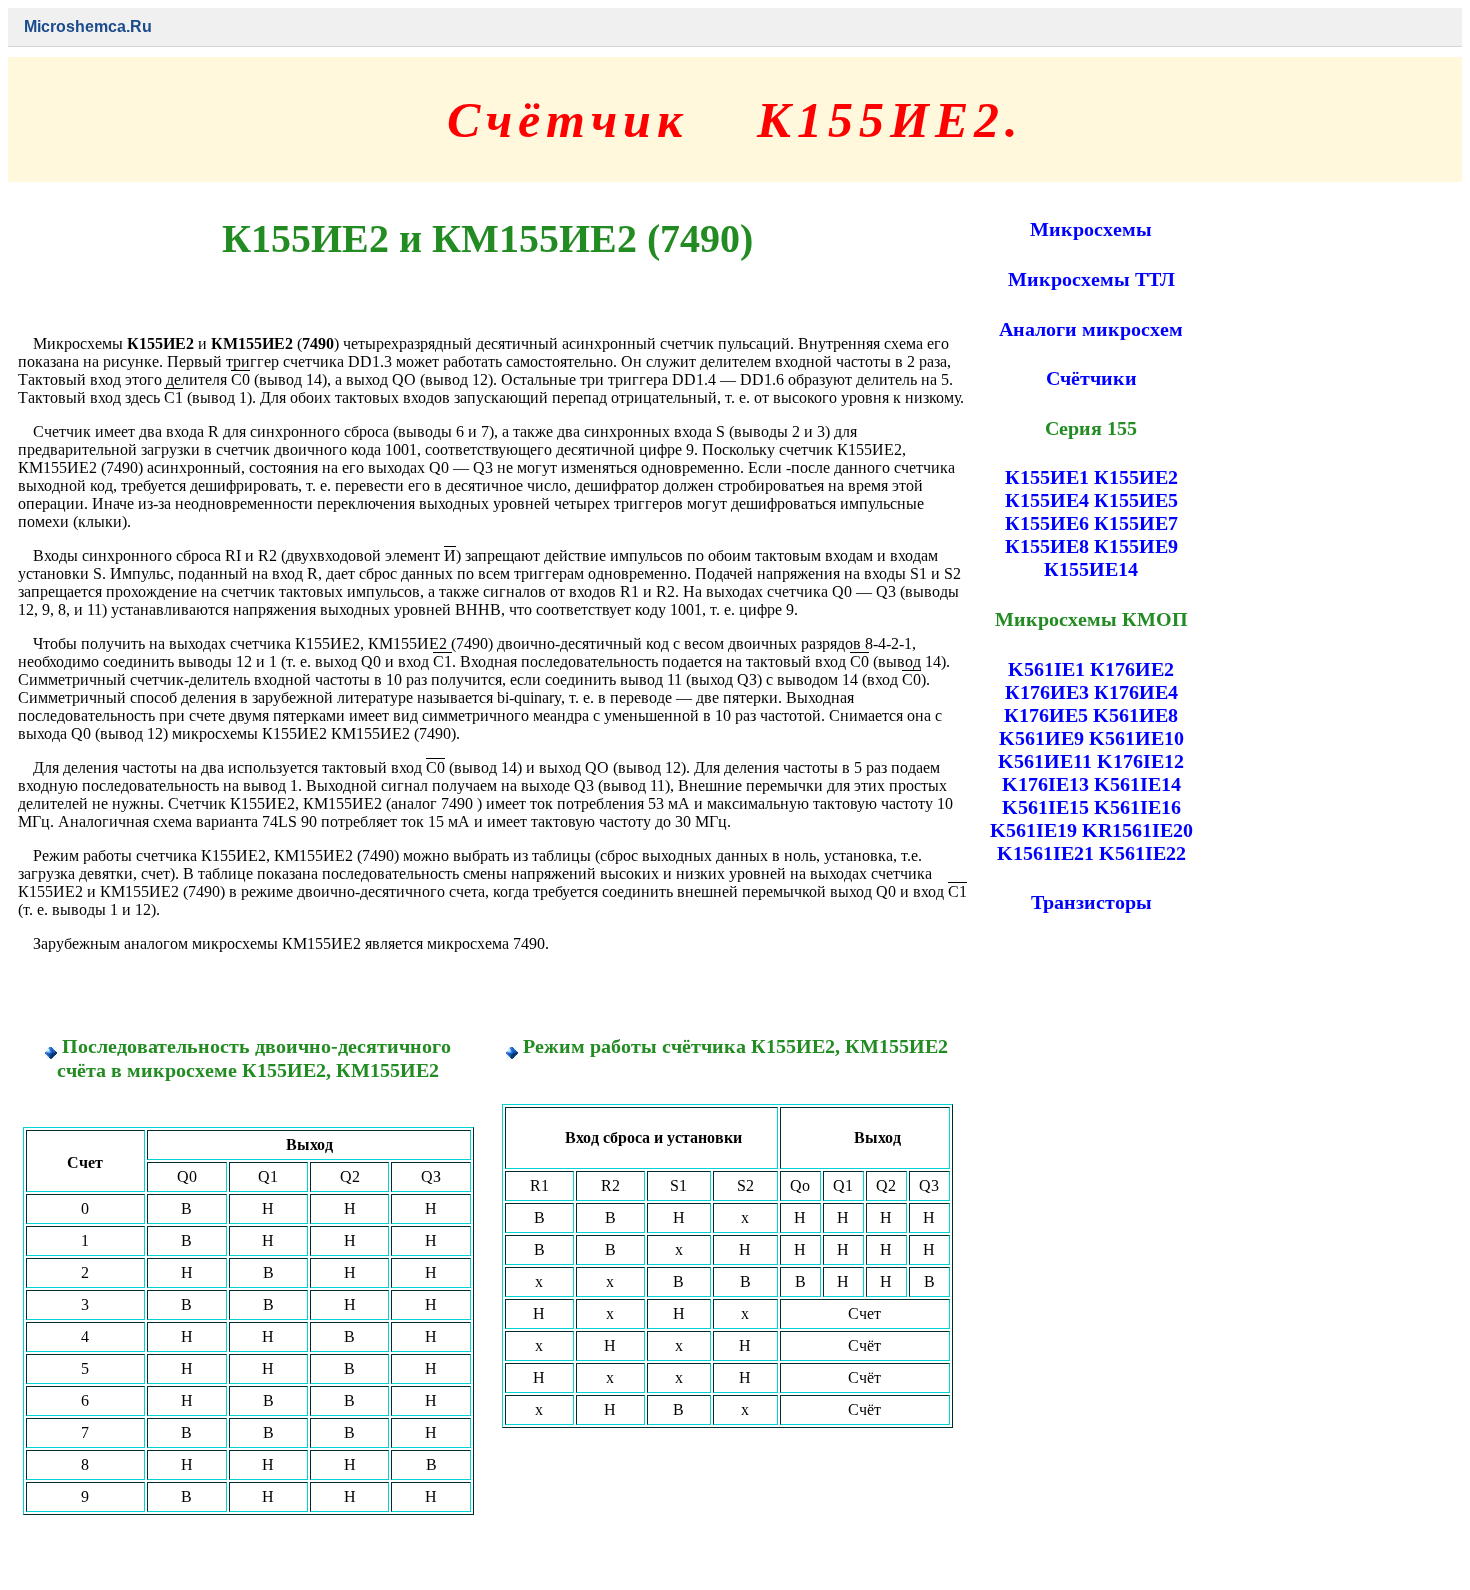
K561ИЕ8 (1135, 715)
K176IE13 (1045, 784)
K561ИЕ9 (1041, 738)
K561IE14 (1137, 784)
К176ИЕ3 (1047, 692)
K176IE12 (1140, 761)
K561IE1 (1046, 669)
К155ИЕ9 (1136, 546)
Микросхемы (1091, 229)
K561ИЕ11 (1045, 761)
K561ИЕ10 (1136, 738)
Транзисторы (1091, 902)
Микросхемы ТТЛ (1091, 279)
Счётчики (1091, 378)
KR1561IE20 (1137, 830)
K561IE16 (1137, 807)
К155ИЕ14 (1091, 569)
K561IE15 (1045, 807)
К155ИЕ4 (1047, 500)
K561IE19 (1033, 830)
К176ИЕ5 (1046, 715)
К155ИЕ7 (1136, 523)
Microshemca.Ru (88, 26)
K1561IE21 (1045, 853)
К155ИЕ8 (1047, 546)
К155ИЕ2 (1136, 477)
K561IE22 (1142, 853)
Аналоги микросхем (1091, 329)
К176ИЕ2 (1132, 669)
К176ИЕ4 (1136, 692)
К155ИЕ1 (1047, 477)
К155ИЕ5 (1136, 500)
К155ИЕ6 (1047, 523)
